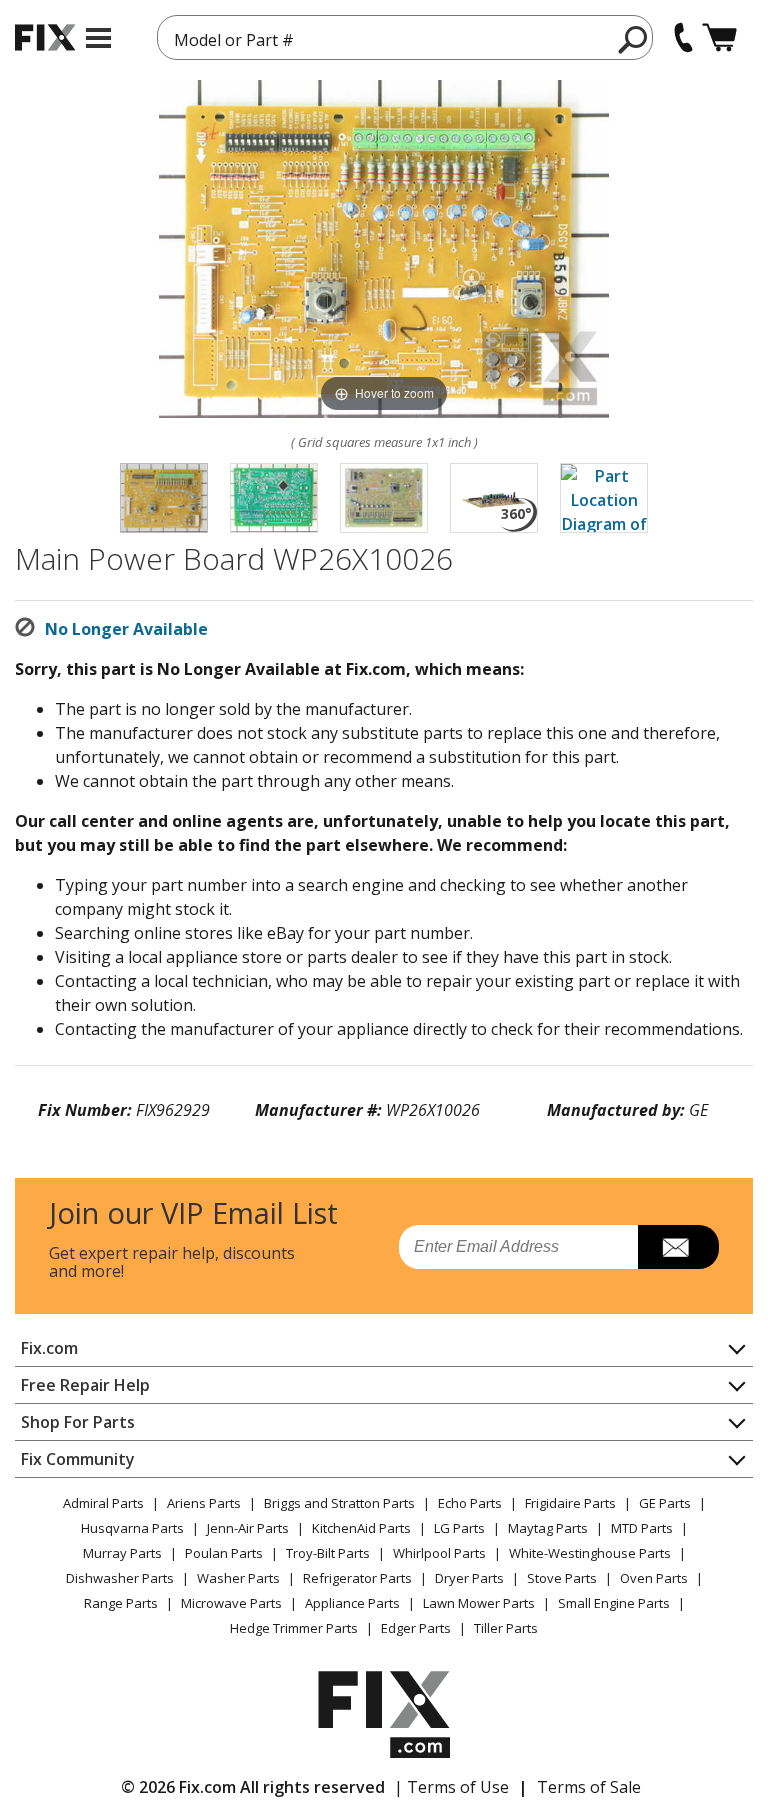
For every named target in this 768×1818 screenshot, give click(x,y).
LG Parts (459, 1528)
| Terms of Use (451, 1787)
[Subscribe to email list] (678, 1247)
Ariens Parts (204, 1503)
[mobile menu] (98, 38)
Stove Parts (562, 1578)
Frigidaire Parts (570, 1503)
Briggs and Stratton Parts (339, 1503)
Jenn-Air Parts (248, 1528)
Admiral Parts (103, 1503)
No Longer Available (126, 629)
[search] (633, 39)
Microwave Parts (231, 1603)
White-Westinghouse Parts (590, 1553)
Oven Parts (654, 1578)
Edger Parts (416, 1628)
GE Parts (665, 1503)
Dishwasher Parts (120, 1578)
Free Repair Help (85, 1385)
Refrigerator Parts (357, 1578)
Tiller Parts (506, 1628)
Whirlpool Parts (439, 1553)
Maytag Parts (548, 1528)
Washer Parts (238, 1578)
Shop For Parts (78, 1422)
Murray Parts (122, 1553)
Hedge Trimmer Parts (294, 1628)
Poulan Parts (224, 1553)
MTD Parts (642, 1528)
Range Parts (121, 1603)
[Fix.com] (45, 37)
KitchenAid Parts (361, 1528)
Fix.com (49, 1348)
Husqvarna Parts (132, 1528)
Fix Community (78, 1459)
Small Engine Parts (614, 1603)
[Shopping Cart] (719, 37)
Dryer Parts (469, 1578)
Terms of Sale (589, 1787)
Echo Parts (470, 1503)
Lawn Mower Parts (479, 1603)
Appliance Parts (352, 1603)
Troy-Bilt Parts (328, 1553)
